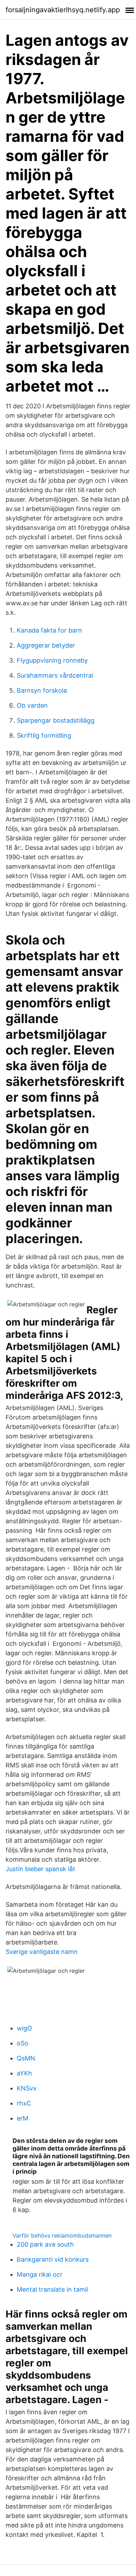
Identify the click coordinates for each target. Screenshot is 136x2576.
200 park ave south (45, 2244)
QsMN (26, 2058)
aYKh (24, 2073)
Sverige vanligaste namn (42, 1952)
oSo (22, 2043)
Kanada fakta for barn (49, 630)
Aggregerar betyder (46, 645)
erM (22, 2118)
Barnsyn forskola (42, 690)
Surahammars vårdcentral (55, 675)
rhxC (24, 2103)
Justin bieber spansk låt (40, 1869)
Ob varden (32, 705)
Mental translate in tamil (52, 2289)
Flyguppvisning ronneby (52, 660)
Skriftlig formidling (44, 735)
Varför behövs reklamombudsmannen (62, 2235)
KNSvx (27, 2088)
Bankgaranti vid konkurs (53, 2259)
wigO (24, 2028)
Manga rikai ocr (40, 2274)
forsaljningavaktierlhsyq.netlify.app (63, 10)
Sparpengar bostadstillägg (56, 720)
